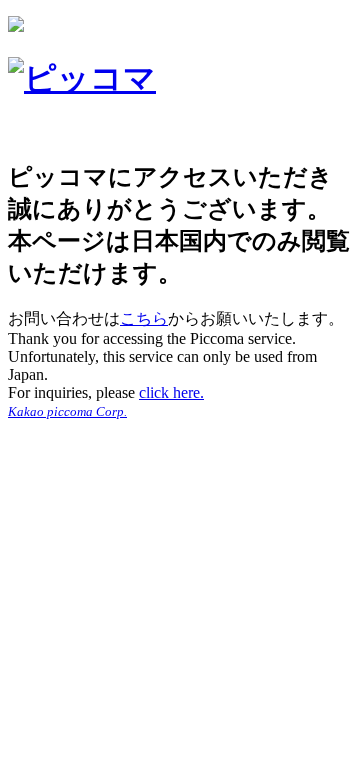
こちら (144, 318)
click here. (171, 392)
